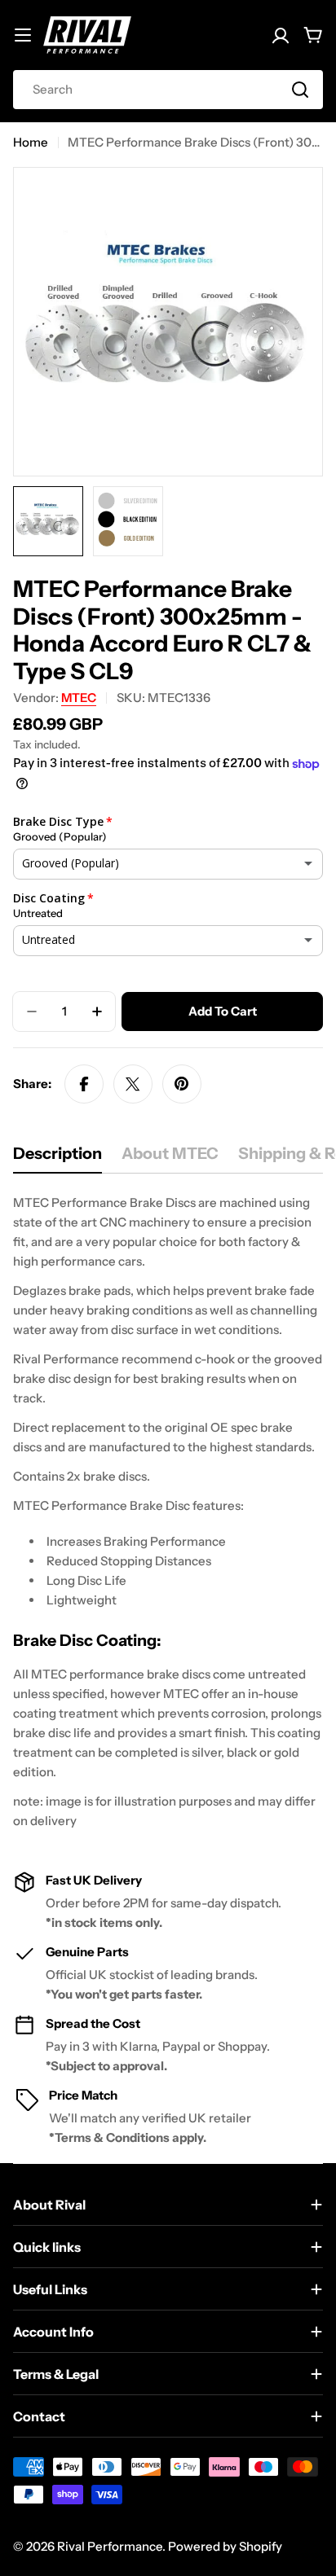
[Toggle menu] (23, 35)
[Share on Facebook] (84, 1084)
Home (31, 142)
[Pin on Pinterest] (182, 1084)
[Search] (300, 90)
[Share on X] (133, 1084)
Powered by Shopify (225, 2546)
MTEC (79, 698)
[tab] (57, 1159)
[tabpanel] (168, 1512)
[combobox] (168, 90)
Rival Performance (110, 2546)
